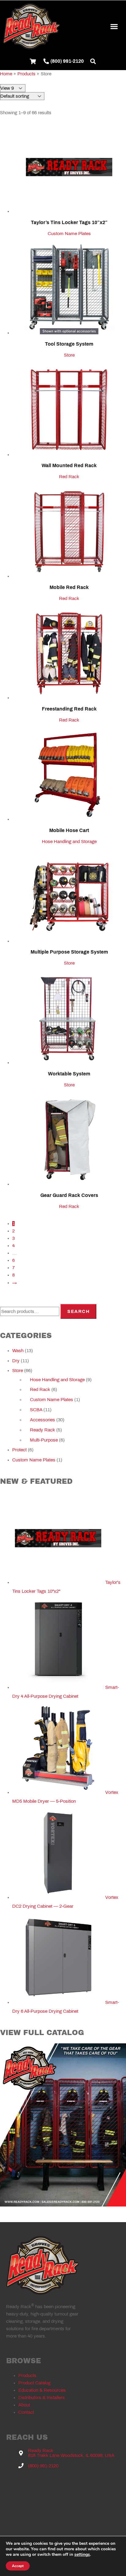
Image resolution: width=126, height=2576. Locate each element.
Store (69, 355)
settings (82, 2555)
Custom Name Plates (69, 234)
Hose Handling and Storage (69, 842)
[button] (114, 26)
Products (27, 2375)
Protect (19, 1450)
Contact (26, 2412)
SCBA (36, 1410)
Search (78, 1311)
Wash (18, 1351)
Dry (16, 1361)
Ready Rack (43, 1430)
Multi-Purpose (44, 1440)
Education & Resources (42, 2390)
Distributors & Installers (42, 2398)
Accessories (43, 1420)
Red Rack (69, 477)
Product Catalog (34, 2383)
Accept (18, 2566)
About (24, 2405)
